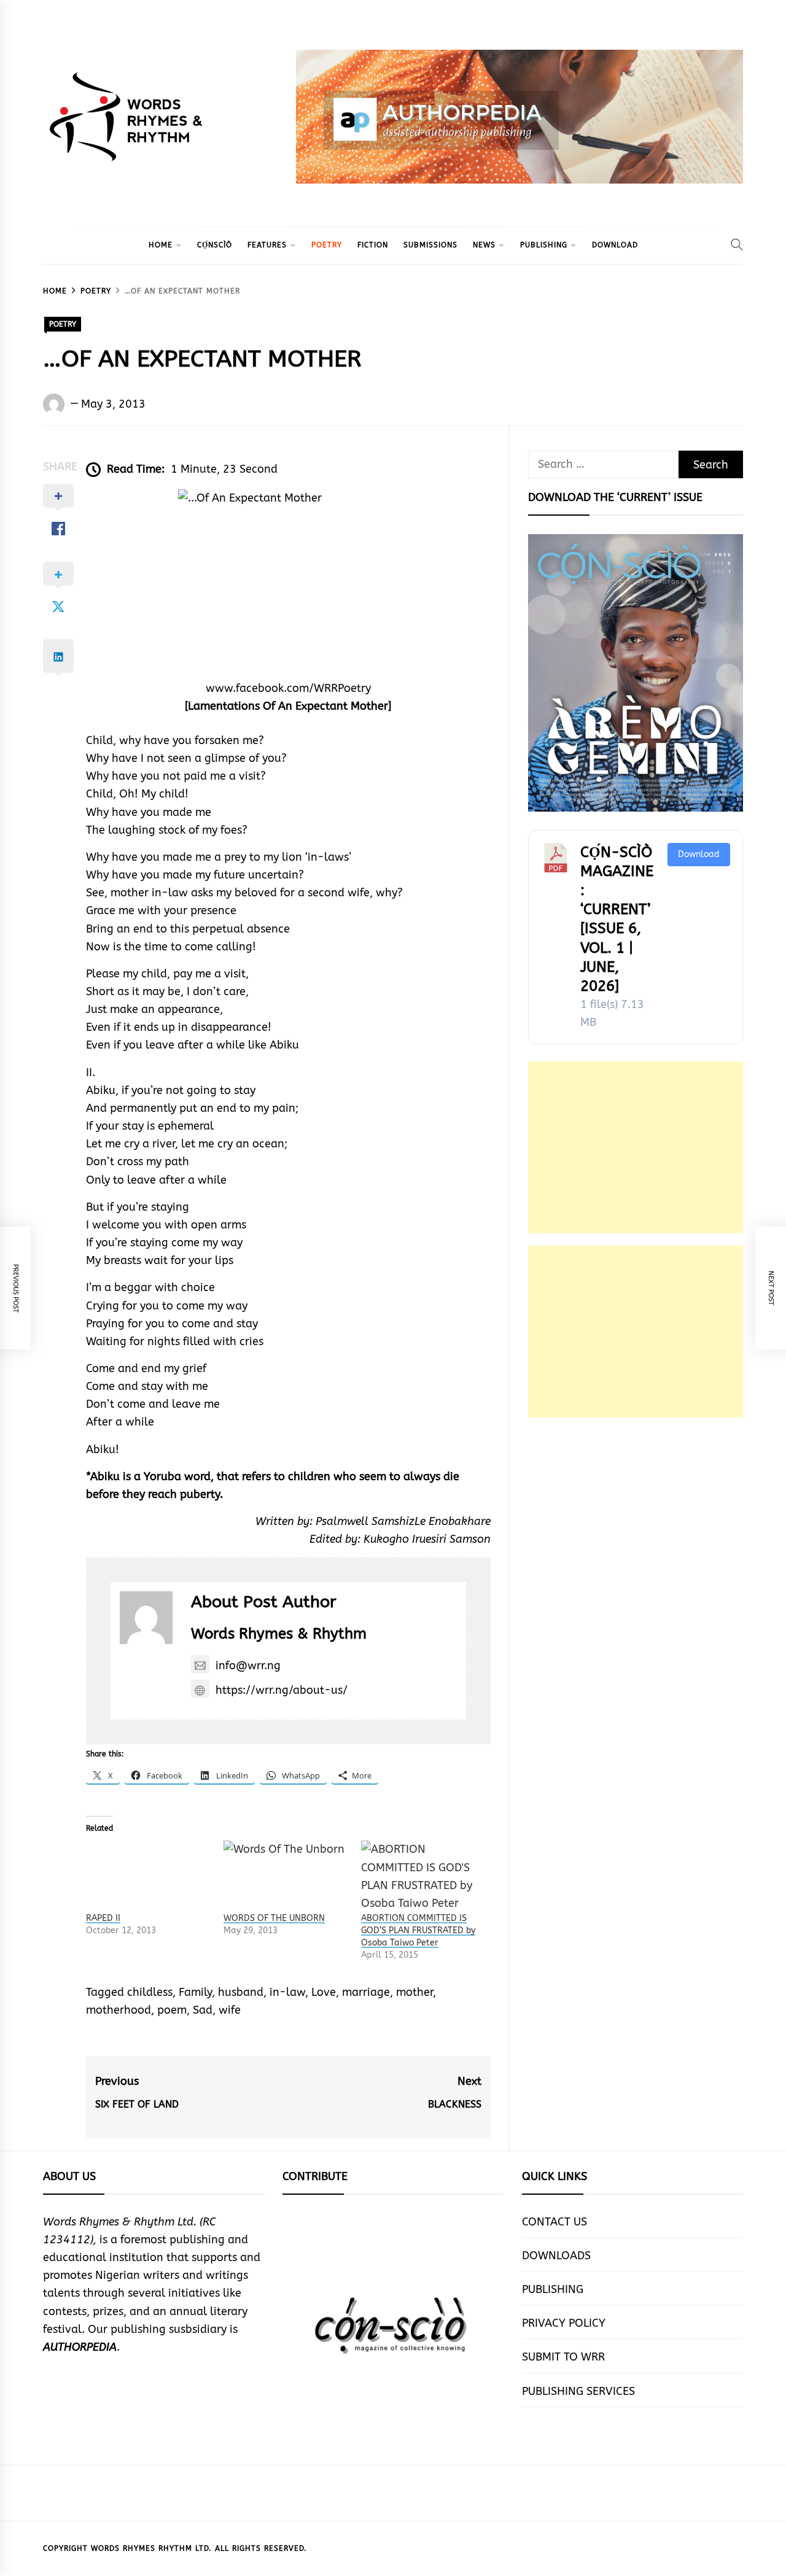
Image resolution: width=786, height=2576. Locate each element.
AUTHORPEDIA (80, 2347)
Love (324, 1992)
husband (241, 1992)
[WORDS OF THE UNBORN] (286, 1876)
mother (414, 1992)
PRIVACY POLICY (564, 2323)
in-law (287, 1992)
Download (699, 854)
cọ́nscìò (215, 245)
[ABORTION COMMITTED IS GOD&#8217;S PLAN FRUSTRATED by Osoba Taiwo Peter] (424, 1876)
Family (195, 1992)
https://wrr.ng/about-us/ (282, 1690)
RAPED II (103, 1918)
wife (230, 2010)
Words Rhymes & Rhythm (279, 1634)
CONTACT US (554, 2222)
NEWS (484, 245)
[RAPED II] (149, 1876)
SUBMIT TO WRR (563, 2357)
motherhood (119, 2010)
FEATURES (267, 245)
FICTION (373, 245)
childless (150, 1992)
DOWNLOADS (556, 2256)
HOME (161, 245)
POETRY (327, 245)
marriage (366, 1992)
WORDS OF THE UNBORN (274, 1918)
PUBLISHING (544, 245)
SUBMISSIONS (430, 245)
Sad (203, 2010)
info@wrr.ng (248, 1666)
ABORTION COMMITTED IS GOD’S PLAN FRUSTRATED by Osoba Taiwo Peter (418, 1930)
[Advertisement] (636, 1147)
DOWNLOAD (615, 245)
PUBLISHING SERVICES (578, 2391)
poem (172, 2010)
